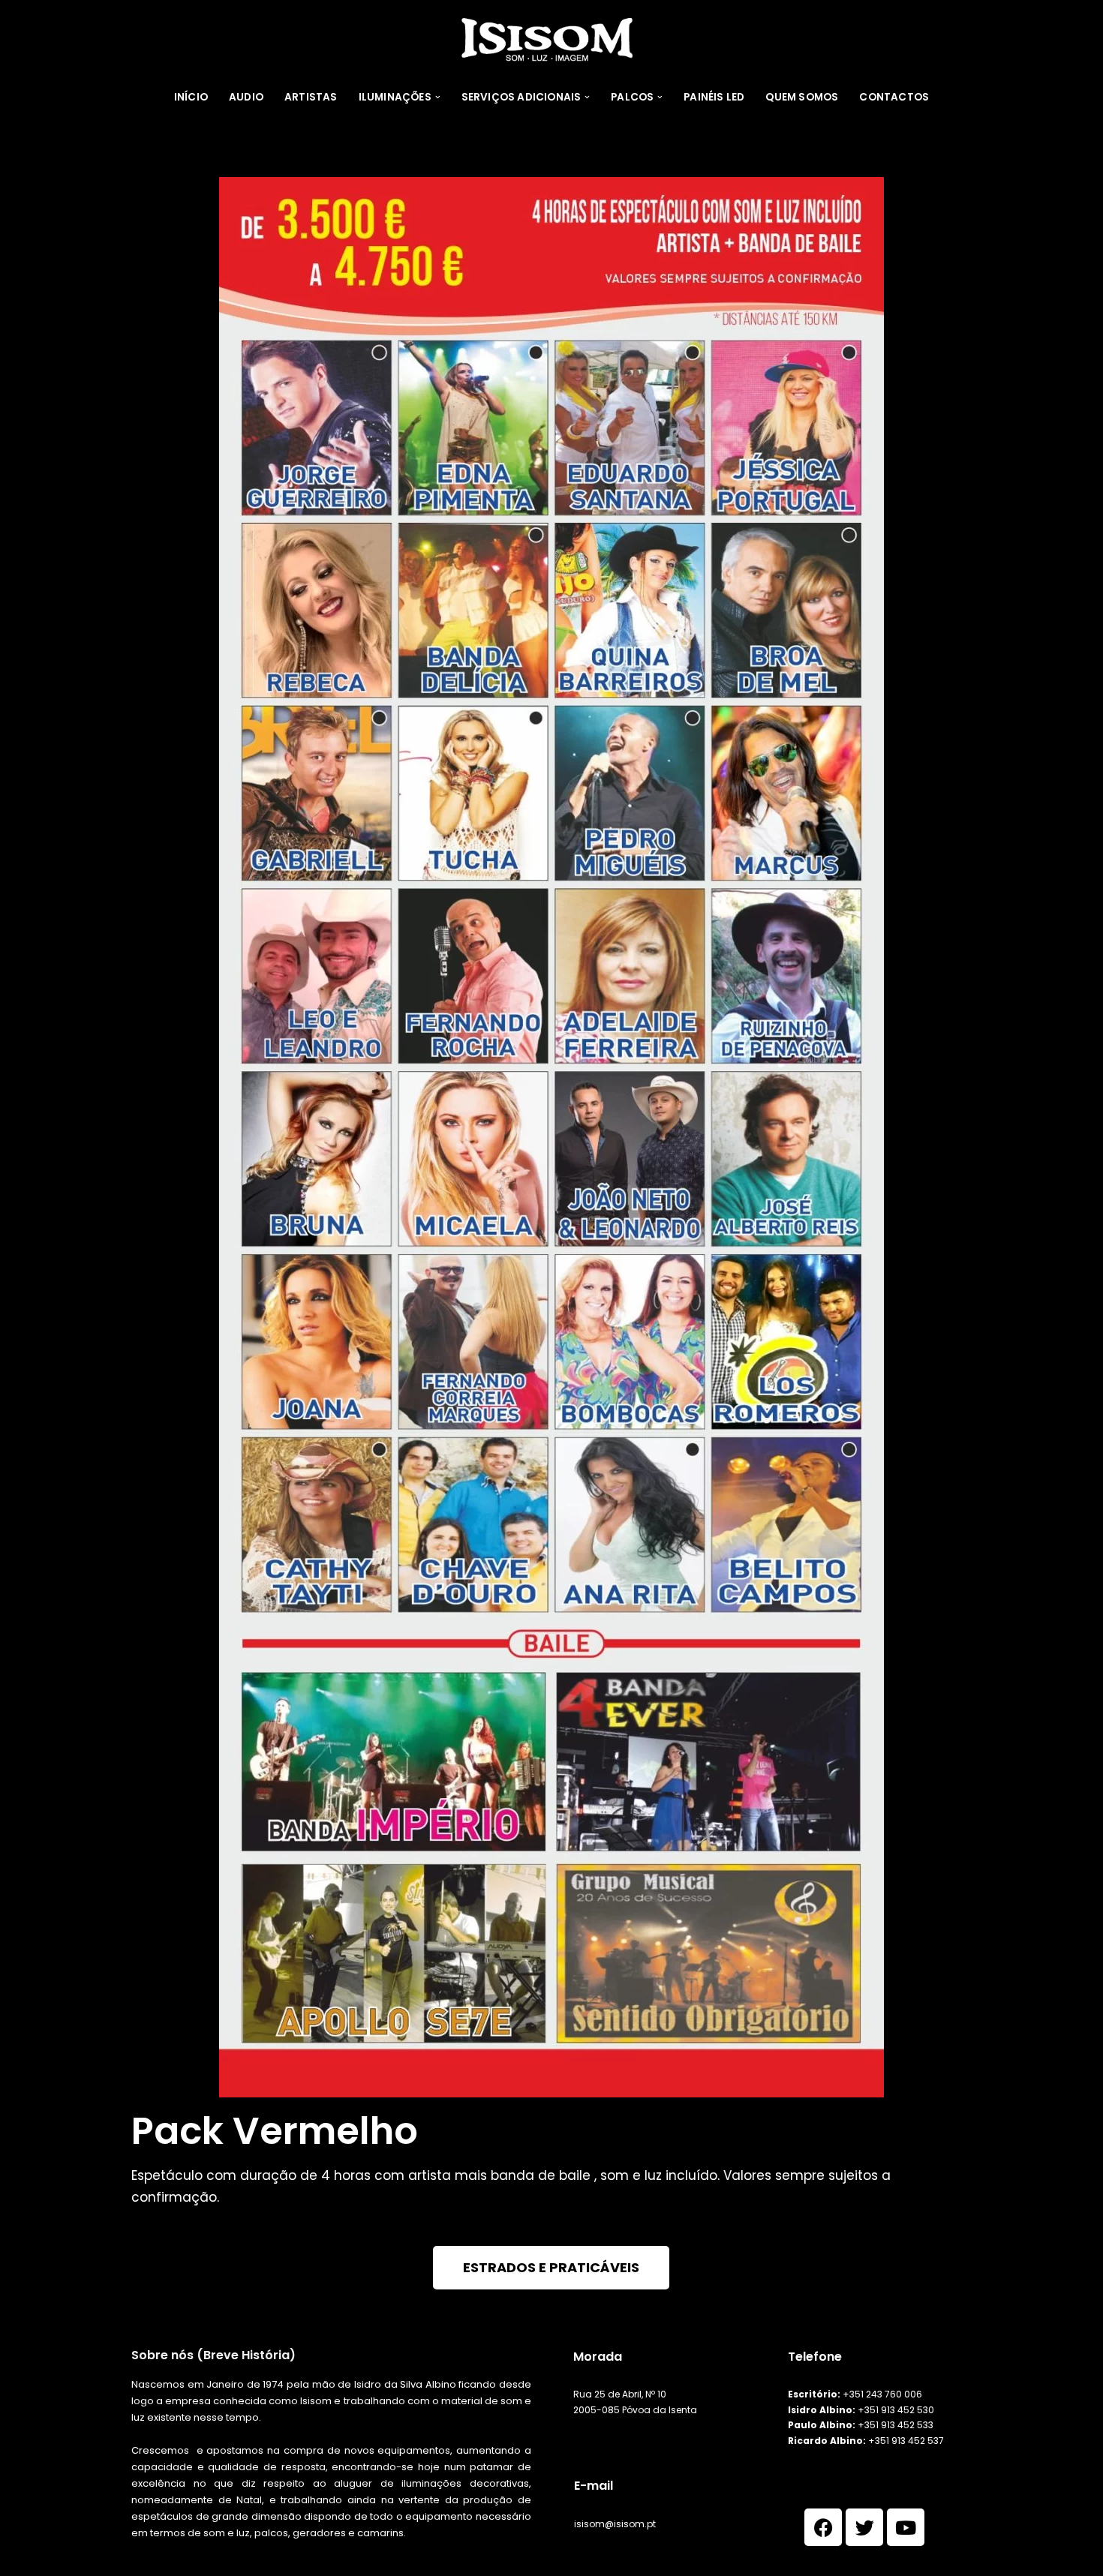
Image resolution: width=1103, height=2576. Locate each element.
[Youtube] (906, 2527)
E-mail (594, 2486)
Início (191, 97)
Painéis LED (714, 97)
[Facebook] (823, 2527)
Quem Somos (802, 97)
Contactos (894, 97)
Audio (246, 97)
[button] (438, 97)
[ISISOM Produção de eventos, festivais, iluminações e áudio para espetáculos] (551, 39)
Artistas (311, 97)
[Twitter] (864, 2527)
